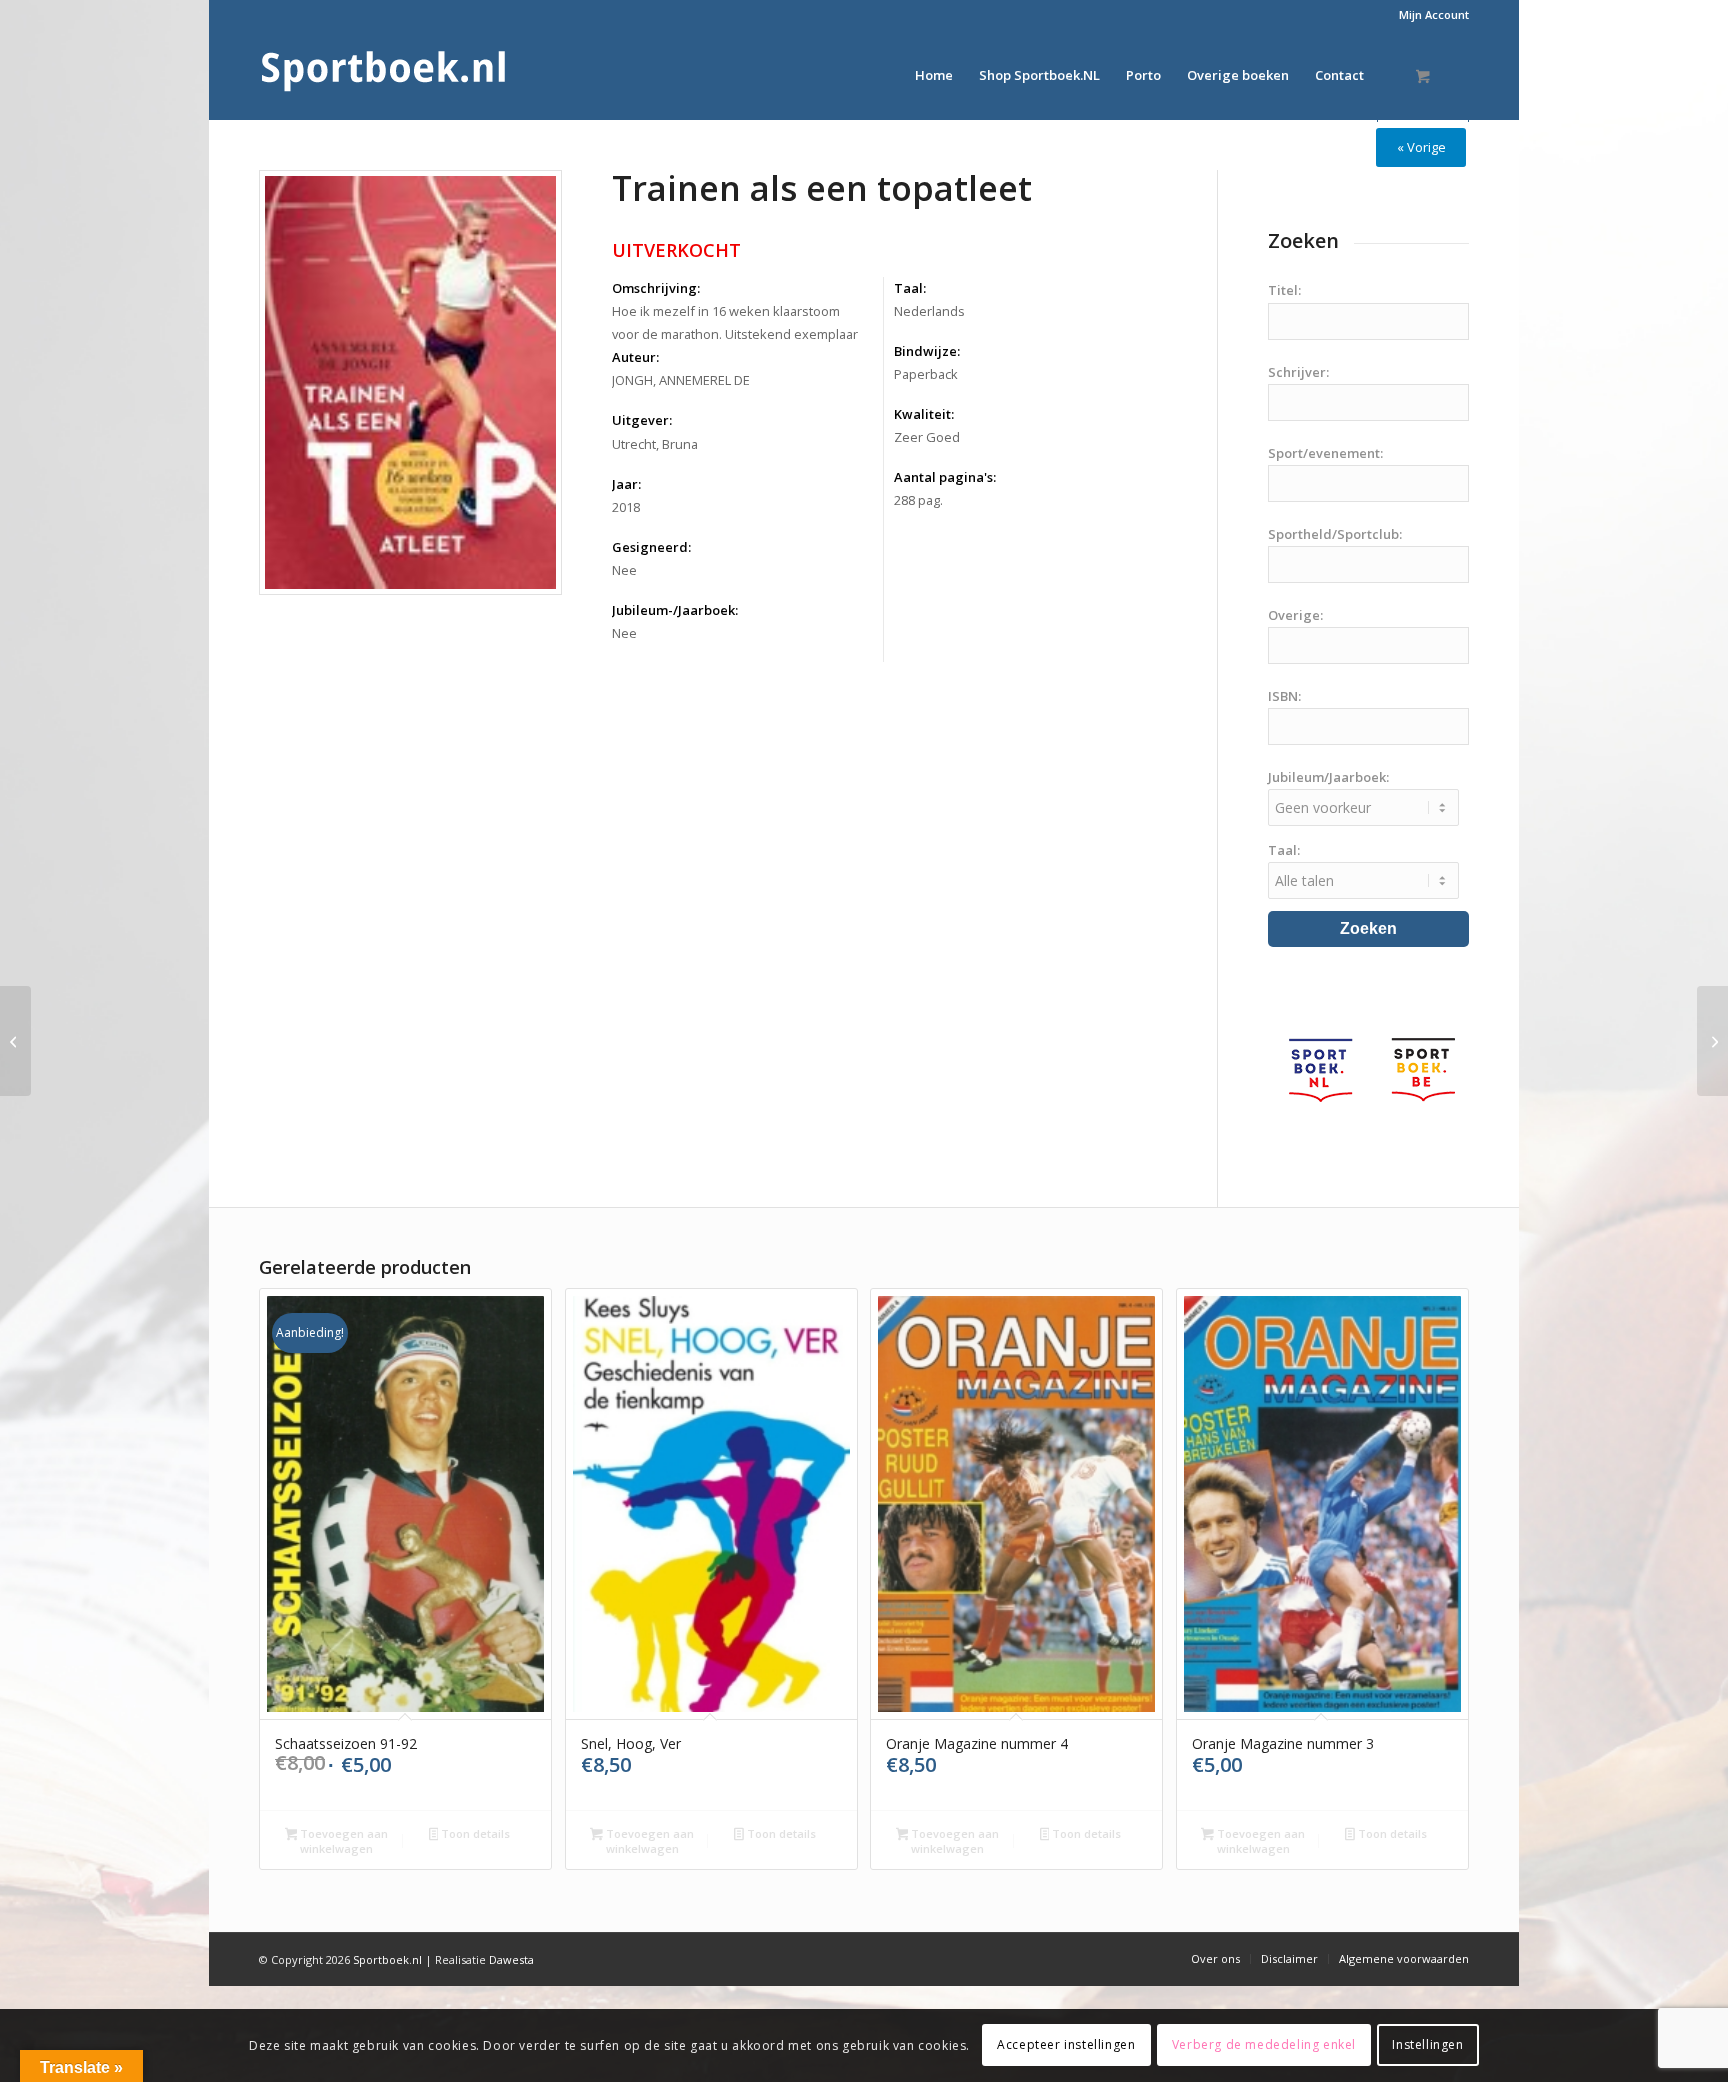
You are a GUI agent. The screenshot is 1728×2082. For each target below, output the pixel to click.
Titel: (1284, 290)
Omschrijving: (656, 288)
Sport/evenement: (1325, 453)
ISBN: (1284, 696)
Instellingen (1427, 2044)
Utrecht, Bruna (655, 444)
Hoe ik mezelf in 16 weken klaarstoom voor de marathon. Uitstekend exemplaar (735, 322)
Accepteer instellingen (1066, 2044)
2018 (626, 507)
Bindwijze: (927, 351)
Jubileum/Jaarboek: (1328, 777)
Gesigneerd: (651, 547)
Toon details (474, 1833)
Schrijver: (1298, 372)
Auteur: (635, 357)
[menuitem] (1429, 15)
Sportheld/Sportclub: (1335, 534)
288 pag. (918, 500)
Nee (624, 570)
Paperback (926, 374)
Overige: (1295, 615)
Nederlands (929, 311)
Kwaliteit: (924, 414)
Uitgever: (642, 420)
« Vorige (1421, 147)
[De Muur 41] (15, 1041)
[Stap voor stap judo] (1712, 1041)
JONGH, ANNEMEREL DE (681, 380)
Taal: (910, 288)
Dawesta (511, 1959)
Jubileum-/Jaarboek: (675, 610)
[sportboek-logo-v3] (384, 75)
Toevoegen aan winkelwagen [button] (342, 1841)
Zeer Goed (927, 437)
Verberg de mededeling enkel (1264, 2044)
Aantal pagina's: (945, 477)
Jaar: (626, 484)
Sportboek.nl (387, 1959)
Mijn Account (1434, 14)
